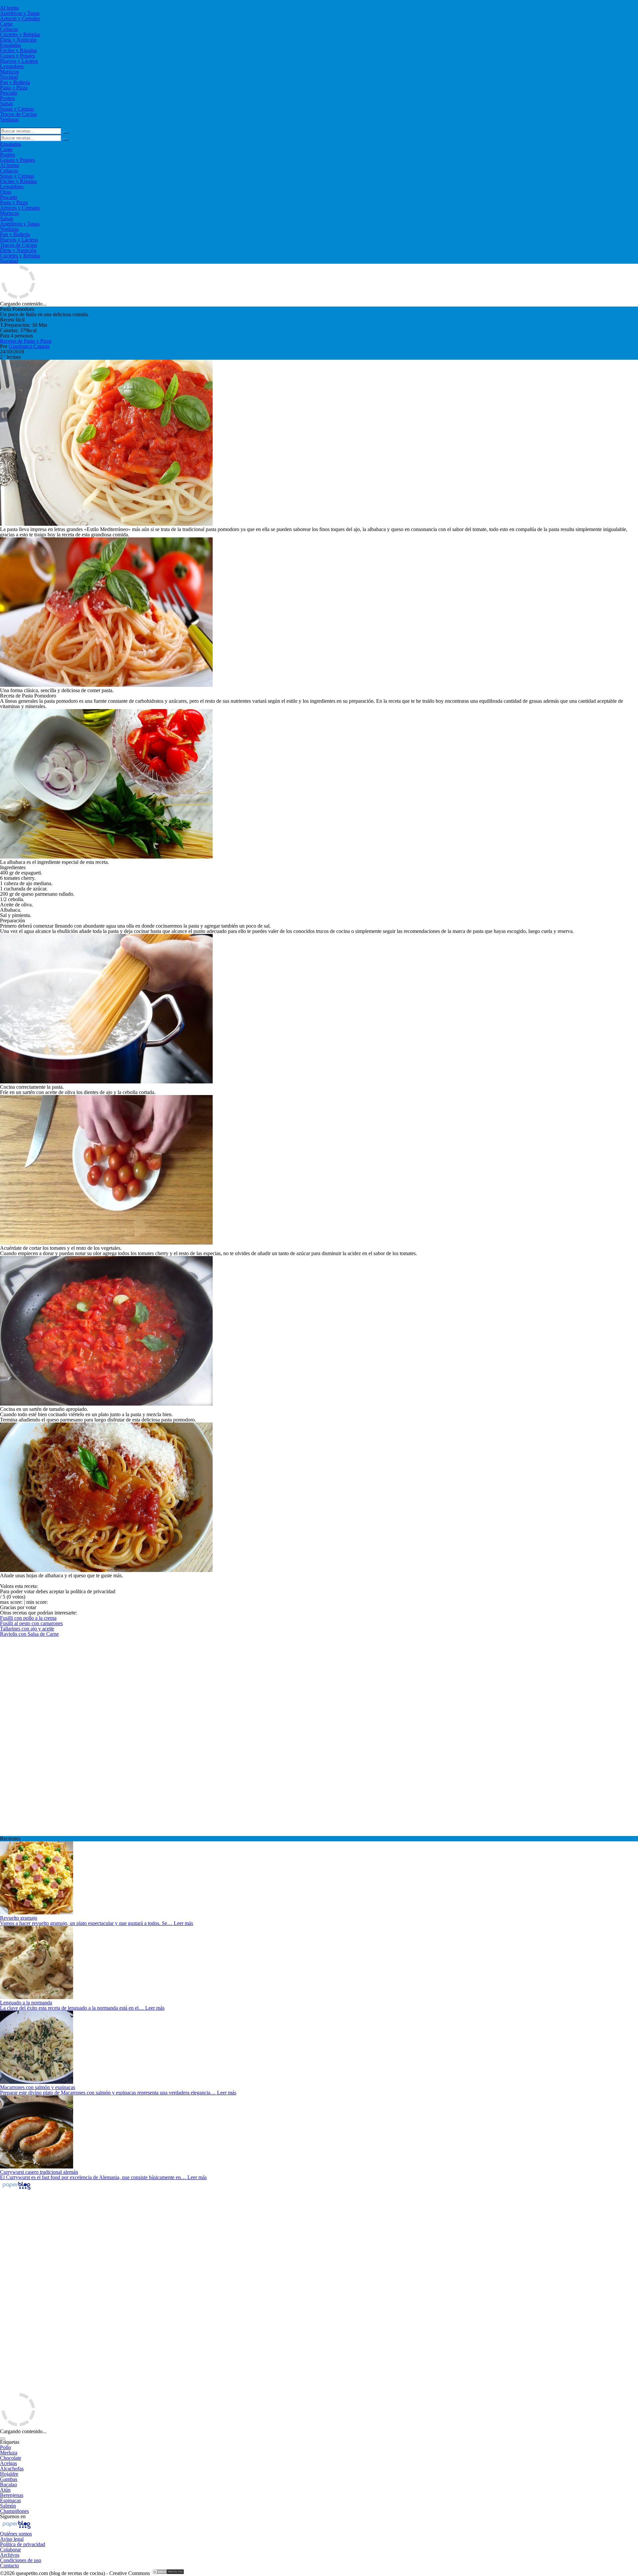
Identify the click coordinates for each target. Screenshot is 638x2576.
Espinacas (10, 2500)
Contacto (9, 2566)
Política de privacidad (23, 2544)
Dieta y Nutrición (18, 40)
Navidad (9, 77)
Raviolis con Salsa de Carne (29, 1634)
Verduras (9, 119)
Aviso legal (12, 2539)
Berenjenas (12, 2495)
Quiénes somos (16, 2534)
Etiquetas (10, 2442)
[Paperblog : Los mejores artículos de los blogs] (16, 2189)
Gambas (9, 2479)
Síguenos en (13, 2516)
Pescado (9, 93)
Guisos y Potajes (17, 56)
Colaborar (10, 2550)
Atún (5, 2490)
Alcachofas (12, 2469)
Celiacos (9, 29)
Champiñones (14, 2511)
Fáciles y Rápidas (18, 50)
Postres (7, 98)
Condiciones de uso (21, 2560)
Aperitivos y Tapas (20, 13)
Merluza (9, 2453)
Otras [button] (6, 192)
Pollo (5, 2447)
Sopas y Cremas (17, 109)
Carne (6, 24)
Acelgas (8, 2463)
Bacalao (8, 2484)
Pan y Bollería (15, 82)
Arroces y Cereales (20, 18)
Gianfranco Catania (29, 346)
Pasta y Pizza (14, 88)
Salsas (6, 103)
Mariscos (9, 72)
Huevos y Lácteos (19, 61)
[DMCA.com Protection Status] (168, 2573)
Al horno (9, 8)
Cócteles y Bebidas (20, 34)
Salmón (8, 2506)
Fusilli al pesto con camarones (31, 1623)
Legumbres (12, 66)
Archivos (10, 2555)
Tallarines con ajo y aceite (27, 1629)
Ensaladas (10, 45)
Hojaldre (9, 2474)
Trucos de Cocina (18, 114)
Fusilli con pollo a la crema (28, 1618)
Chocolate (11, 2458)
